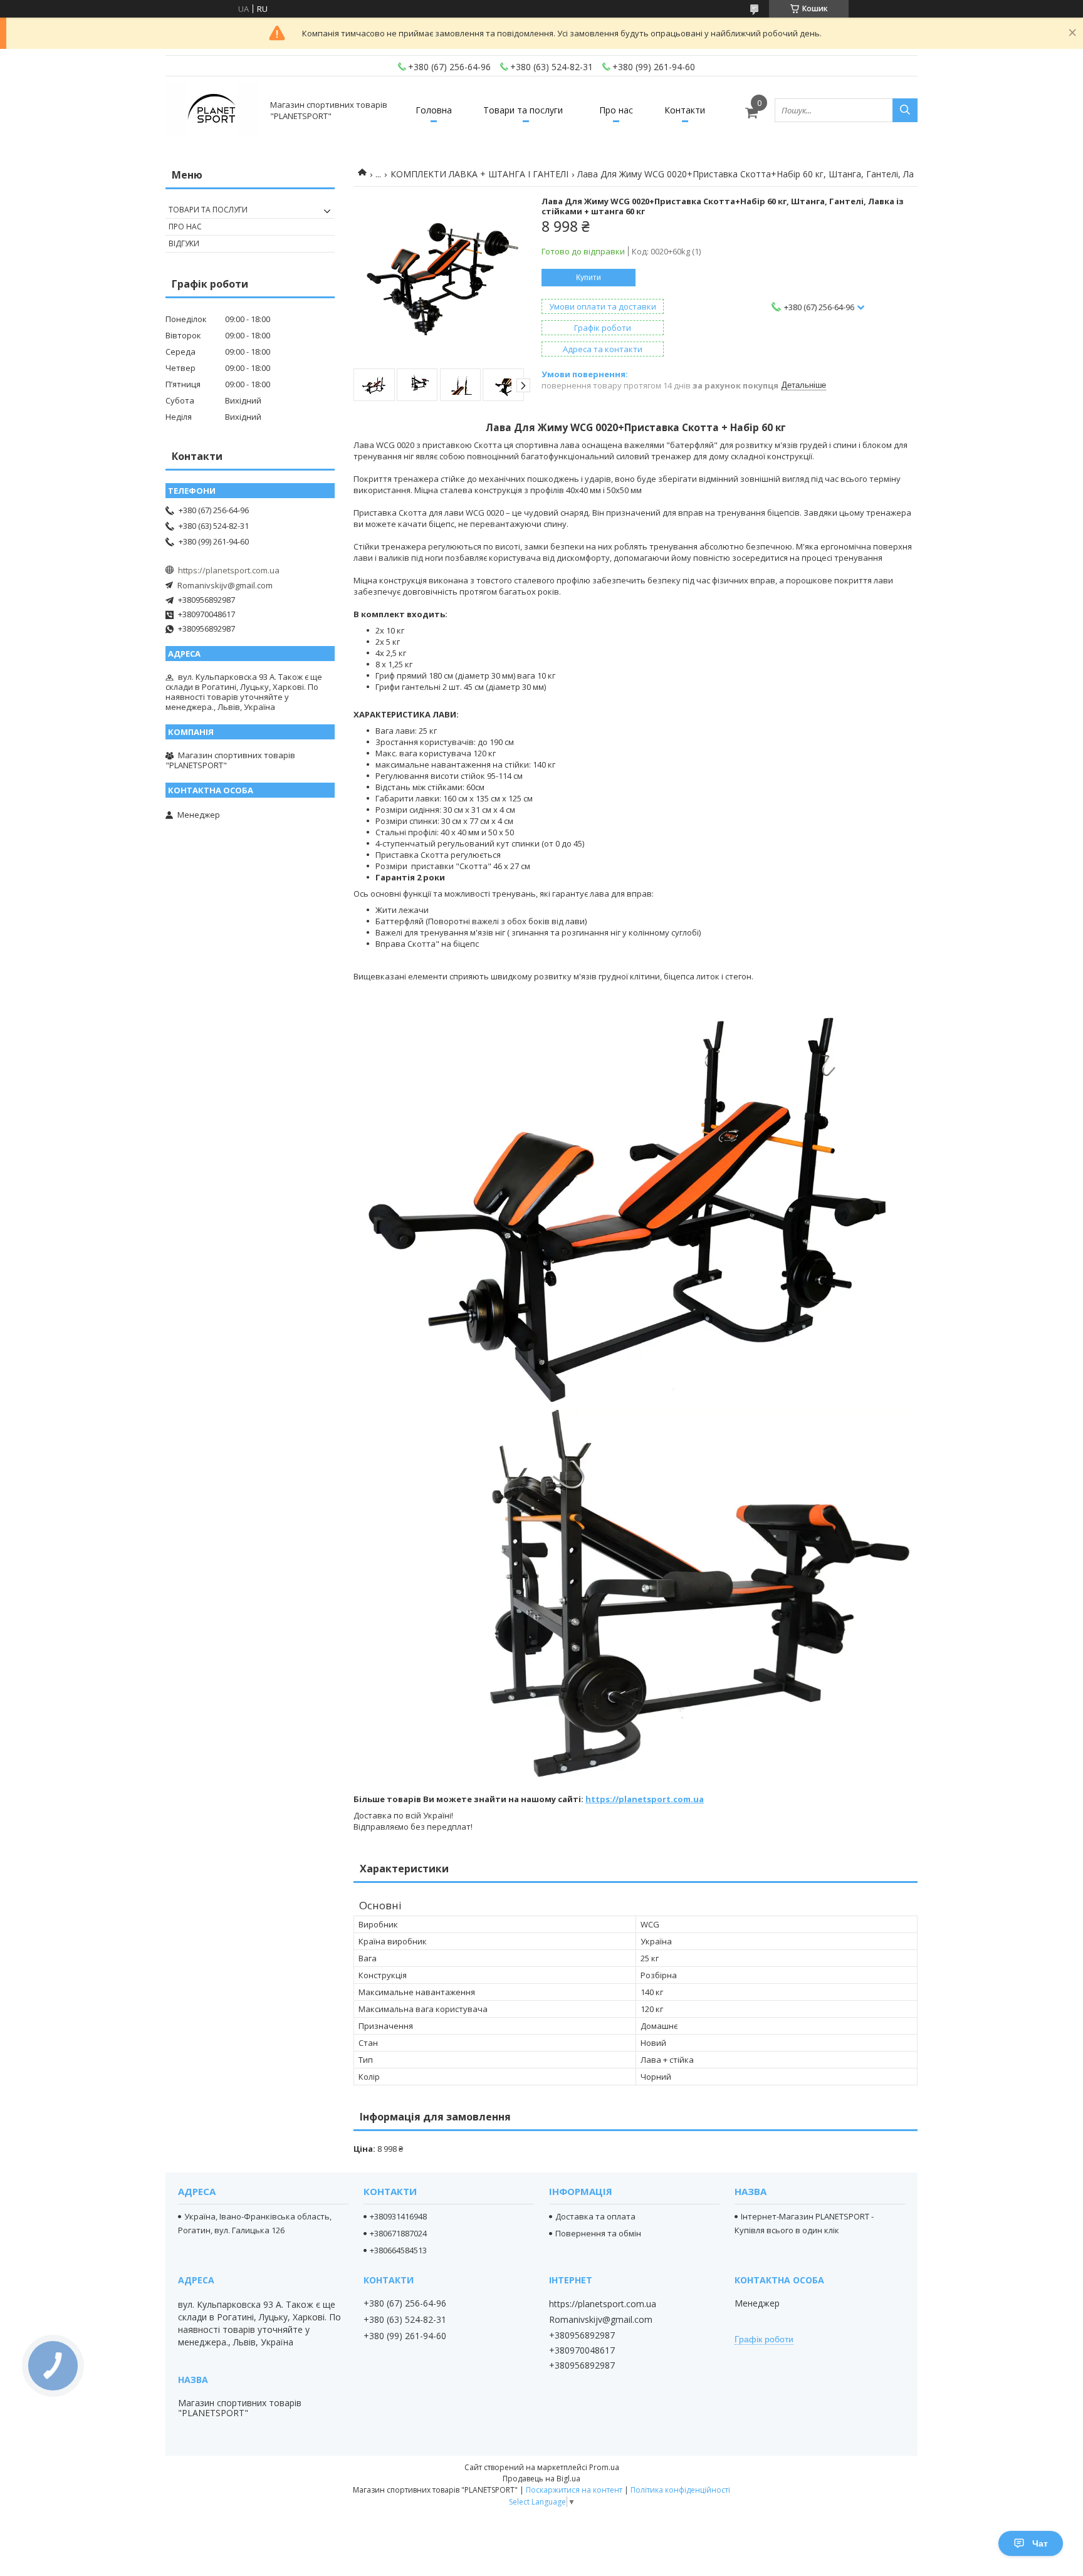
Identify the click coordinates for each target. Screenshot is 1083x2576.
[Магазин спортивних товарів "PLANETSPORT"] (212, 110)
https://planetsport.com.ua (645, 1799)
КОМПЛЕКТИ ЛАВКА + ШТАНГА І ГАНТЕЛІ (479, 174)
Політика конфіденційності (680, 2490)
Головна (434, 110)
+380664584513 (398, 2250)
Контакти (685, 110)
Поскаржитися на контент (574, 2490)
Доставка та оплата (595, 2216)
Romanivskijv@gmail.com (225, 585)
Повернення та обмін (598, 2233)
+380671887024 (398, 2233)
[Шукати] (905, 110)
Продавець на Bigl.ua (541, 2479)
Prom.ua (604, 2467)
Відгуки (184, 243)
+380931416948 (398, 2216)
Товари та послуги (523, 110)
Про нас (616, 110)
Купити (589, 278)
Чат (1040, 2543)
